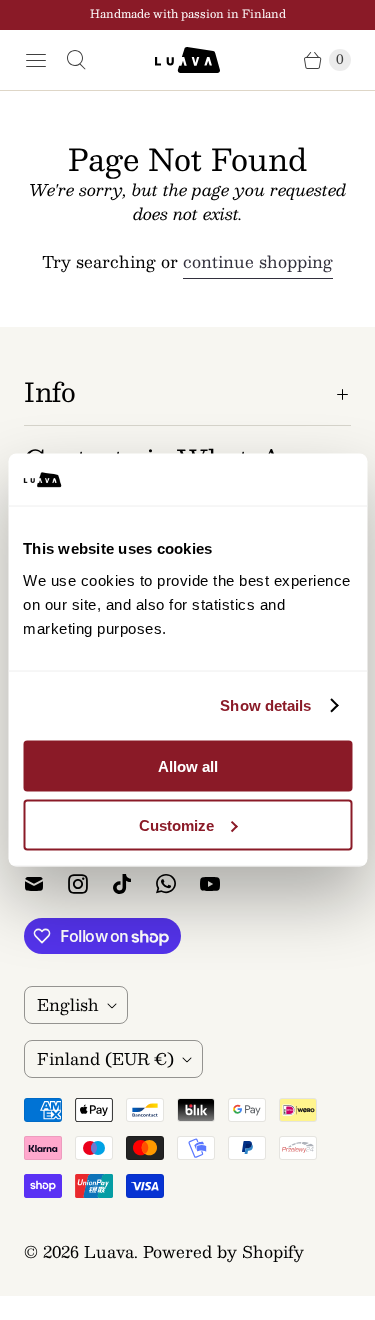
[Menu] (36, 60)
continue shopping (258, 262)
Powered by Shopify (223, 1251)
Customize (176, 824)
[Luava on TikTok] (134, 884)
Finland (105, 1058)
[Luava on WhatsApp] (178, 884)
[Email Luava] (46, 884)
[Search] (76, 60)
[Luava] (187, 60)
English (68, 1004)
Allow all (188, 765)
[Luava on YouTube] (222, 884)
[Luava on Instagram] (90, 884)
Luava (109, 1251)
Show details (265, 705)
